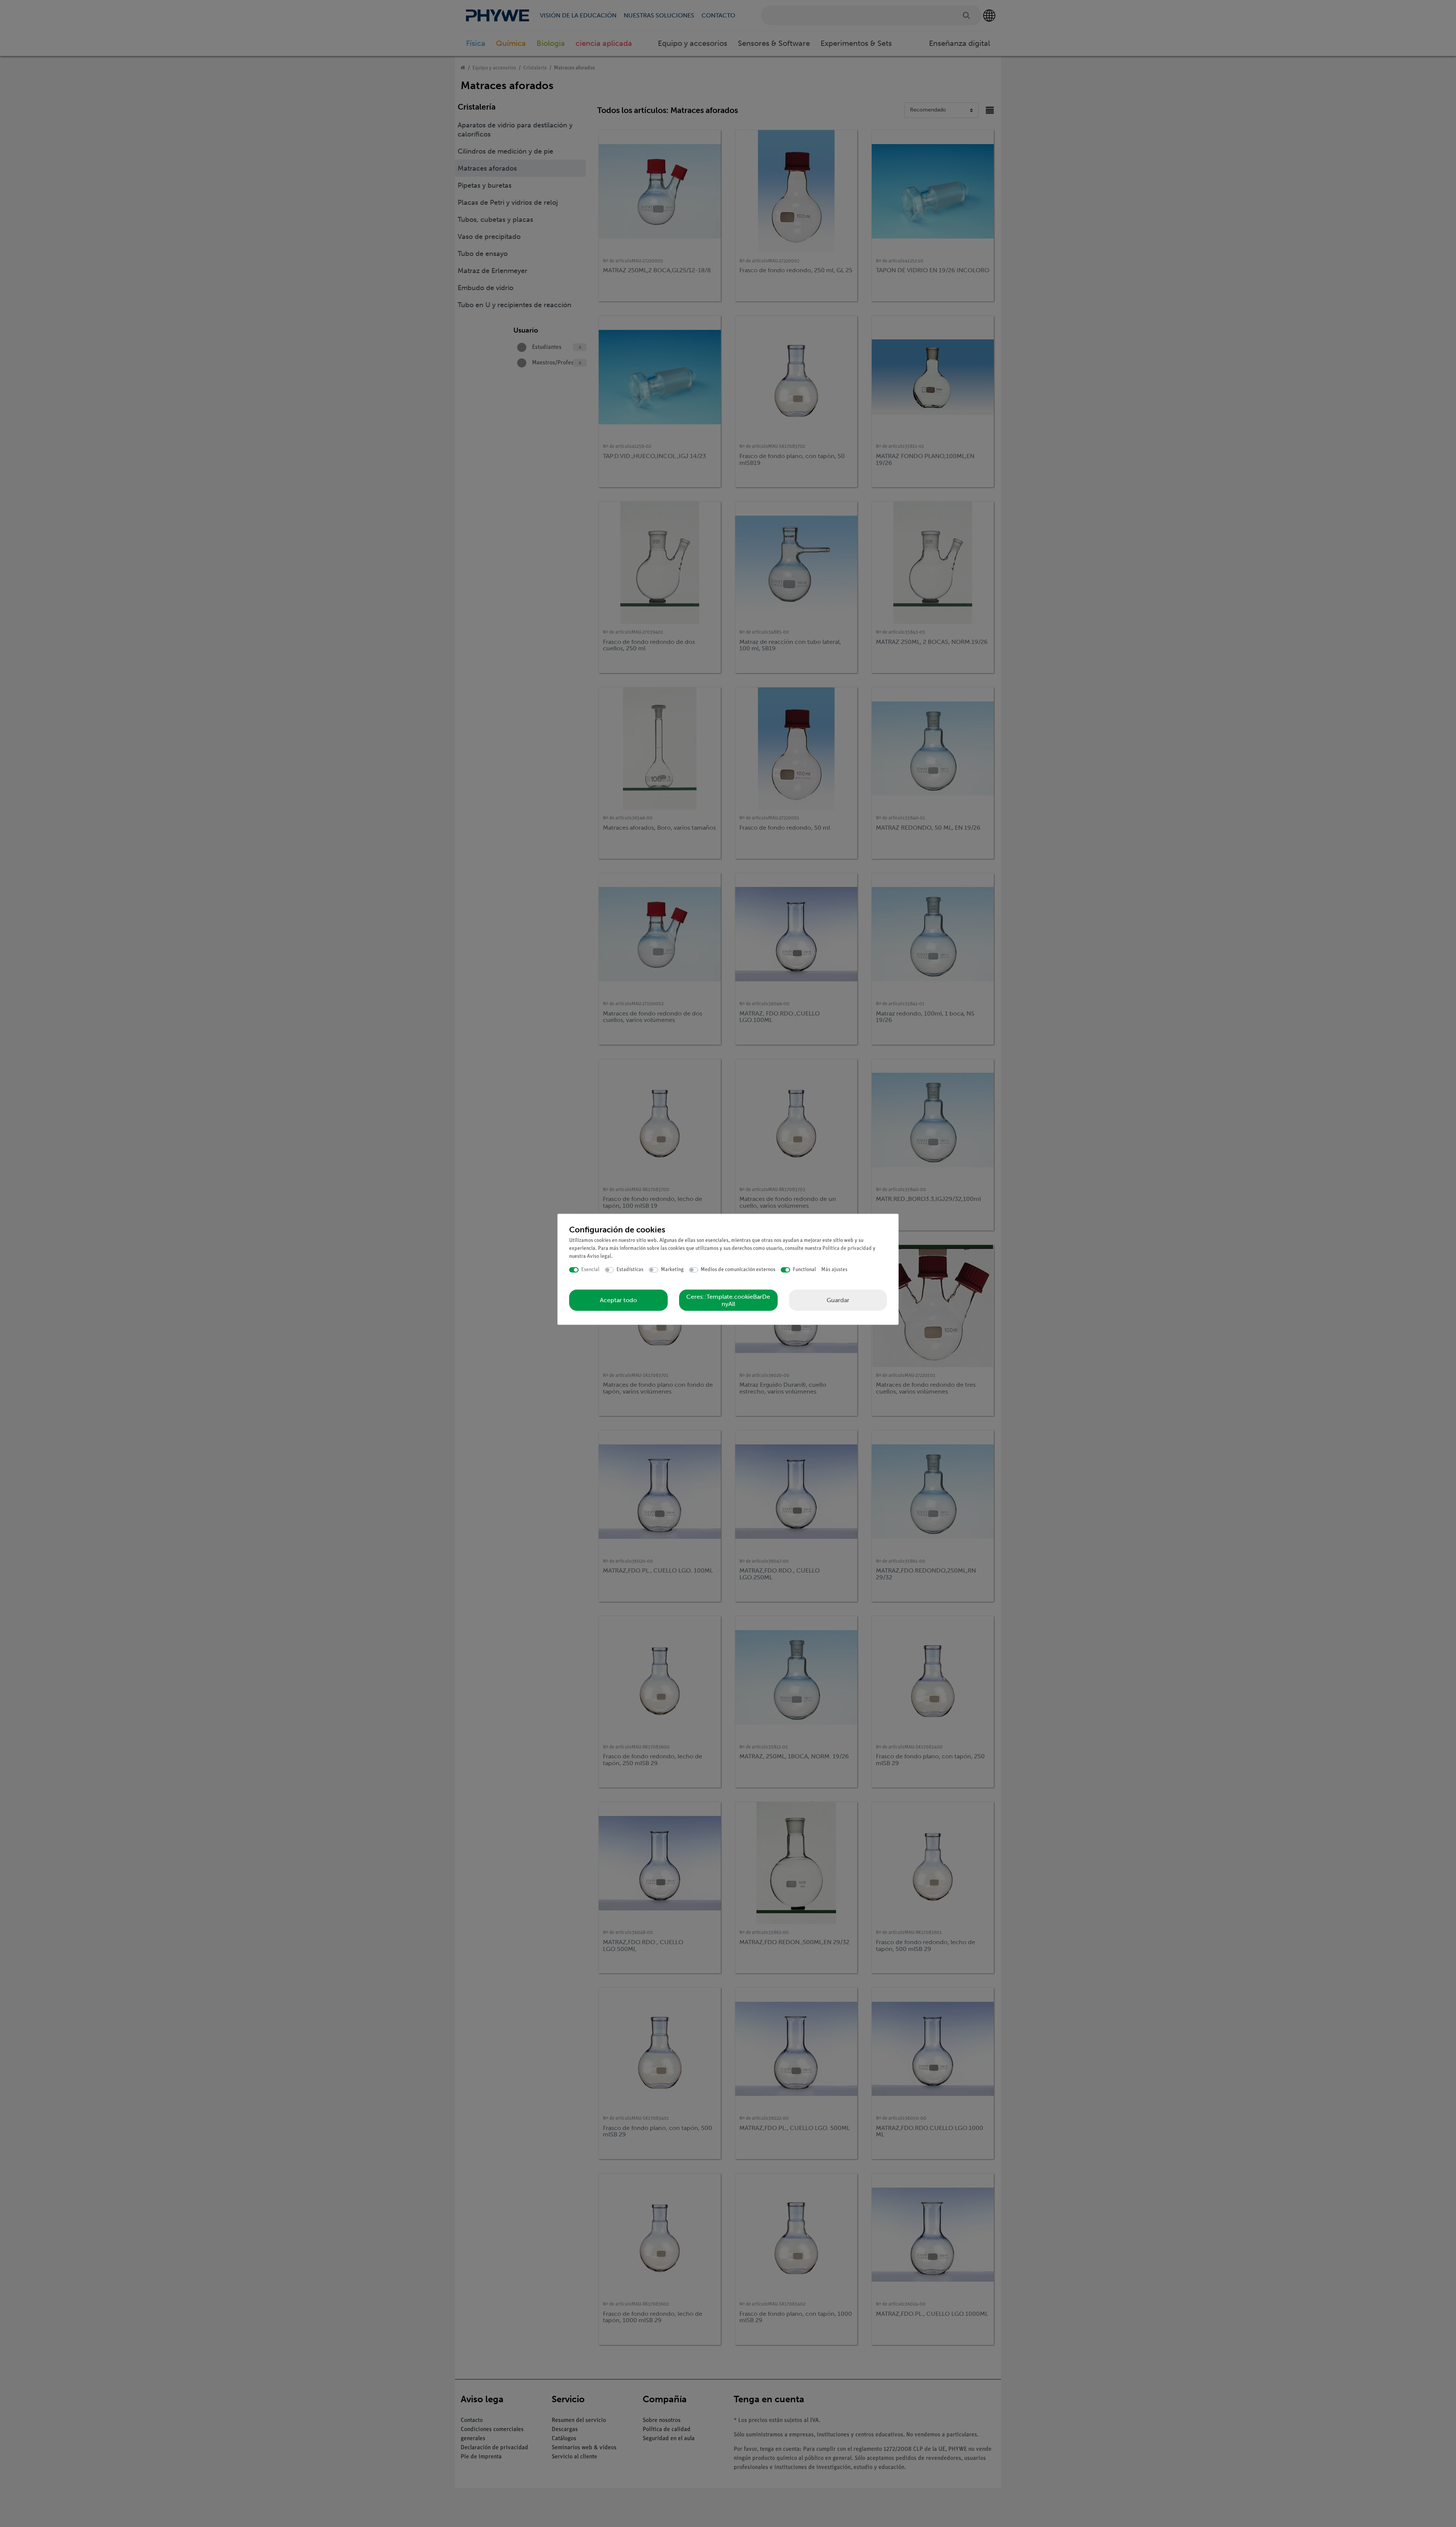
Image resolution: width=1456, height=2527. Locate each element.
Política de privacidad (847, 1249)
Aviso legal (599, 1256)
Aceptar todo (618, 1300)
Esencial (590, 1270)
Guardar (838, 1300)
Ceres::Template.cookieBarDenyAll (728, 1300)
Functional (804, 1270)
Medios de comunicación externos (738, 1270)
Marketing (672, 1270)
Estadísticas (630, 1270)
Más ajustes (834, 1270)
